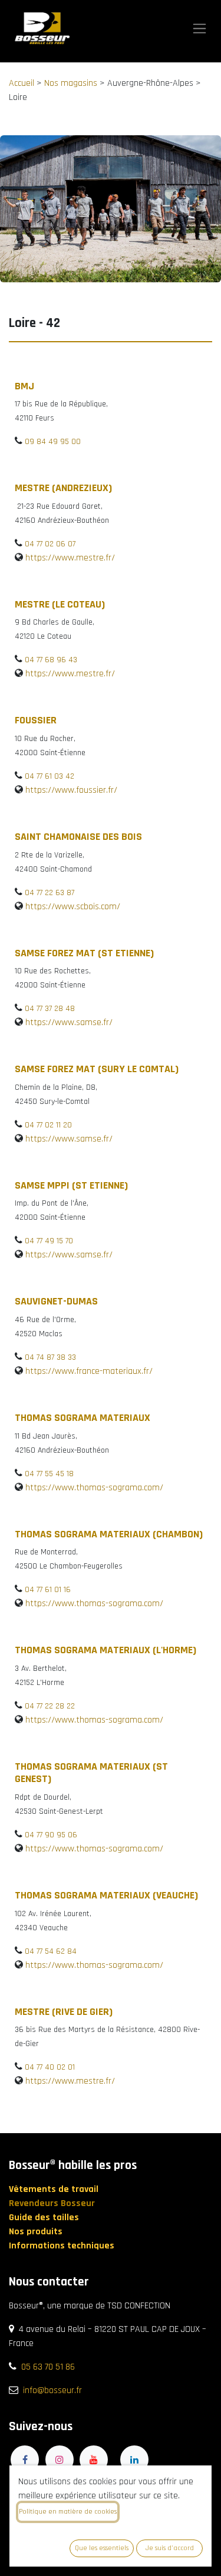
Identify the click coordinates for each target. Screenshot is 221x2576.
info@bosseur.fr (52, 2390)
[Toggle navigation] (199, 29)
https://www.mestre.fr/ (70, 558)
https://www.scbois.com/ (73, 907)
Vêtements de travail (55, 2189)
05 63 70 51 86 (48, 2367)
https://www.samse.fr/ (69, 1022)
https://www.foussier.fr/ (71, 790)
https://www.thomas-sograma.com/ (94, 1488)
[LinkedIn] (134, 2460)
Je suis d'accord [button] (170, 2548)
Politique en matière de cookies (68, 2512)
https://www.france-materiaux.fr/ (89, 1371)
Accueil (22, 83)
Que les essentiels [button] (102, 2548)
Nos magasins (71, 83)
